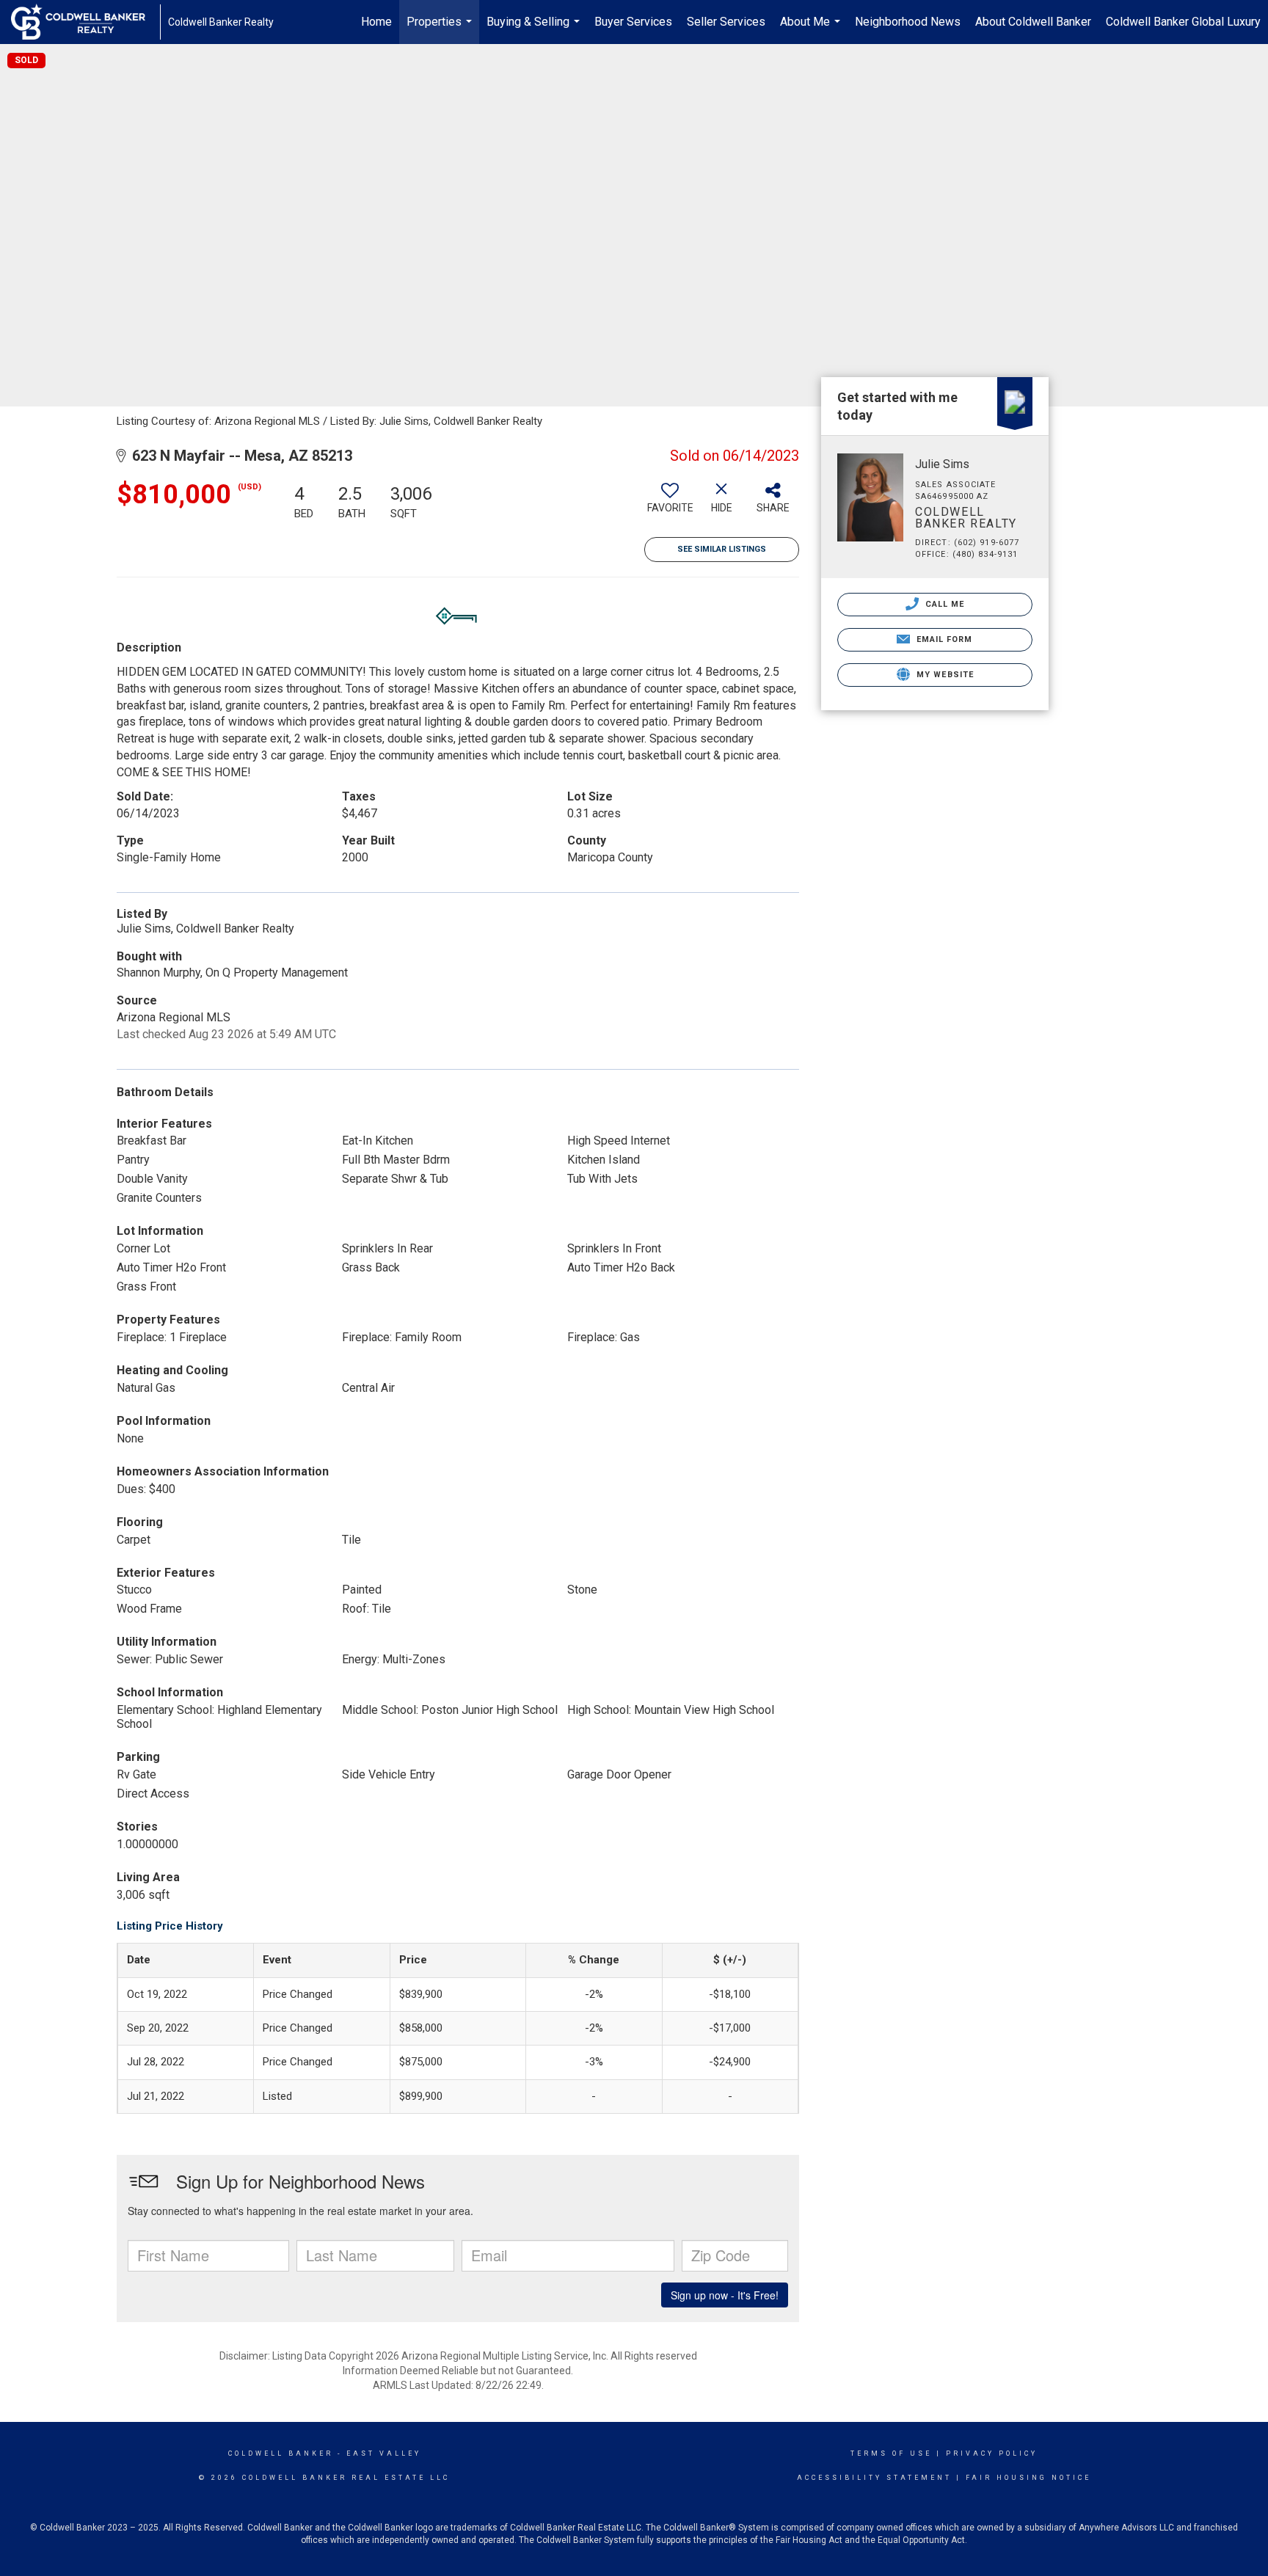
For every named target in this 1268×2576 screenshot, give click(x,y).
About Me (812, 29)
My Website (944, 675)
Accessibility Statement (874, 2478)
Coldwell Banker (281, 2453)
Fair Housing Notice (1028, 2478)
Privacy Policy (992, 2453)
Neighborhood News (908, 22)
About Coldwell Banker (1033, 22)
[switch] (670, 503)
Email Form (943, 639)
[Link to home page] (85, 22)
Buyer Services (633, 22)
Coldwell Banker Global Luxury (1183, 22)
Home (376, 22)
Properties (441, 29)
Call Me (944, 604)
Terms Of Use (891, 2453)
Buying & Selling (535, 29)
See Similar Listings (722, 549)
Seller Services (726, 22)
